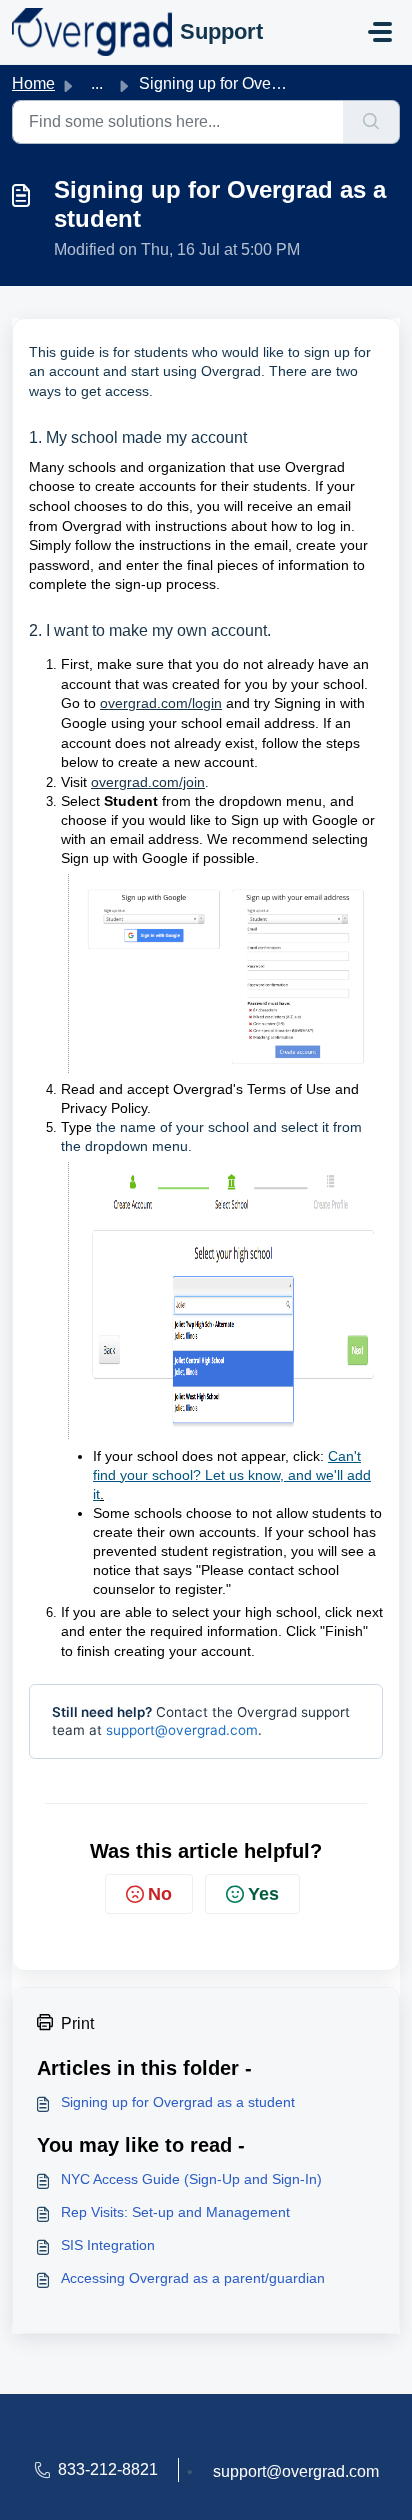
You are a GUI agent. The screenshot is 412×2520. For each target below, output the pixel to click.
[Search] (371, 122)
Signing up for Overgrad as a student (178, 2102)
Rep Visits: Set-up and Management (175, 2212)
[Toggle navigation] (380, 32)
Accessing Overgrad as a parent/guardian (193, 2278)
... (97, 83)
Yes (263, 1894)
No (160, 1894)
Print (77, 2023)
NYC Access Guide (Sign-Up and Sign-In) (191, 2179)
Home (33, 83)
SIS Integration (108, 2245)
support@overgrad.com (182, 1730)
